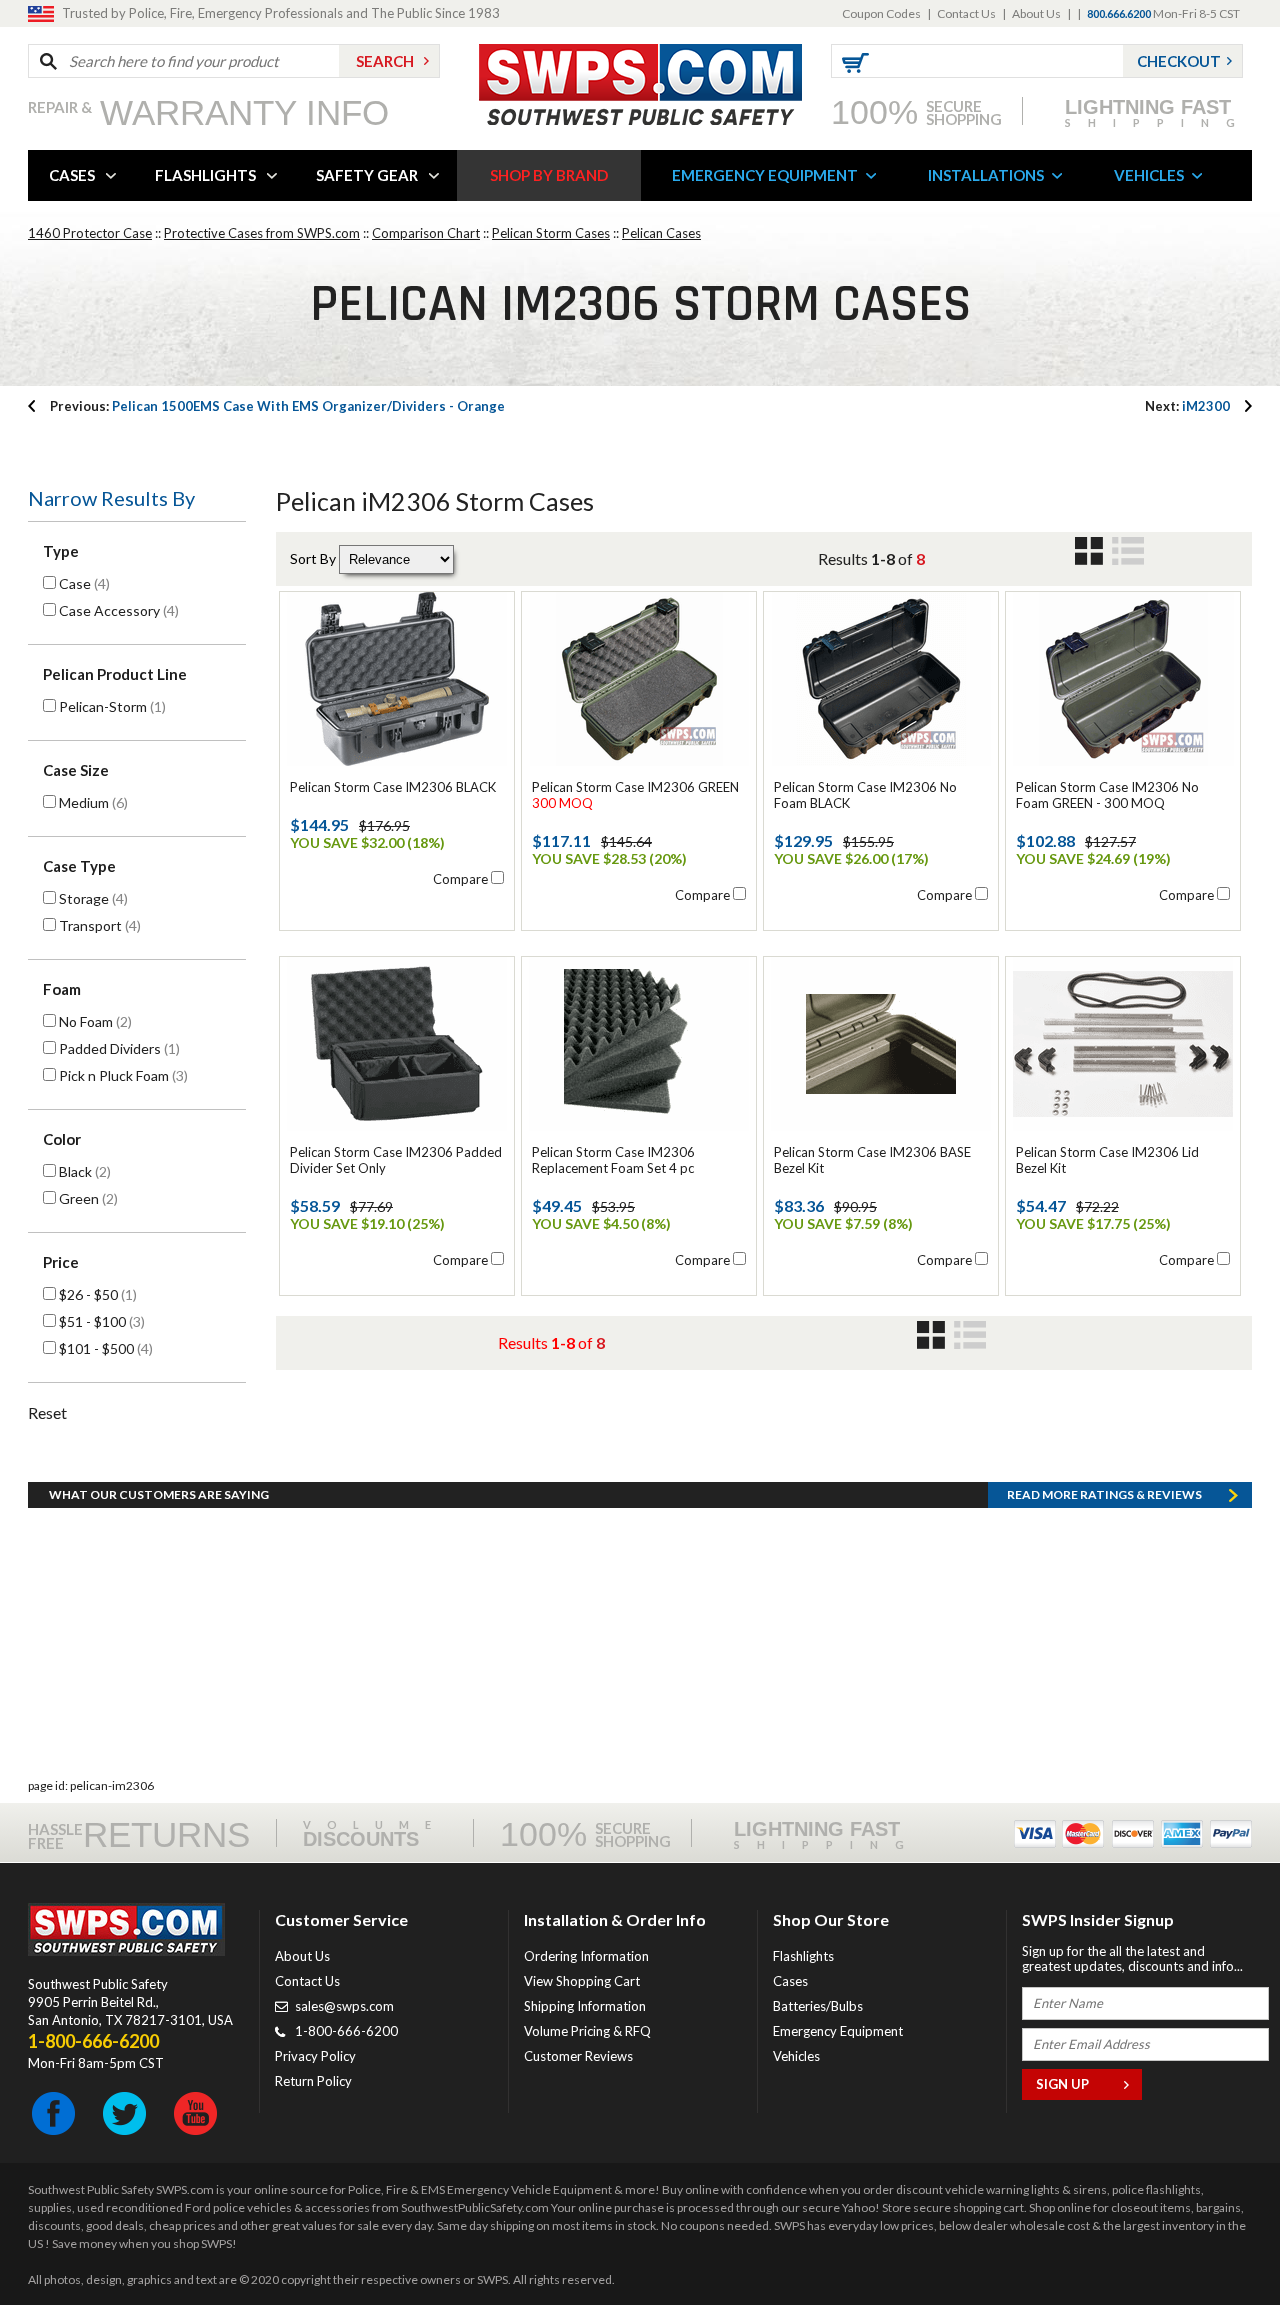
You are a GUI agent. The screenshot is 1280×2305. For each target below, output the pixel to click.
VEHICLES (1149, 175)
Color (62, 1139)
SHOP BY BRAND (549, 175)
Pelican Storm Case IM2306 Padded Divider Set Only (396, 1160)
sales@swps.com (344, 2006)
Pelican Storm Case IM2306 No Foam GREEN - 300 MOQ (1107, 795)
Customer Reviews (578, 2056)
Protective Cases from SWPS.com (262, 233)
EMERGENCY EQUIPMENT (765, 175)
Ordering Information (586, 1956)
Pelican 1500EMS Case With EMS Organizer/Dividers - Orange (277, 406)
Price (61, 1262)
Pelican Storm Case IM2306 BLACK (393, 787)
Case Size (76, 770)
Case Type (79, 866)
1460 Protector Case (90, 233)
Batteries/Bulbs (818, 2006)
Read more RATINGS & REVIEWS (1104, 1494)
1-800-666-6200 (346, 2031)
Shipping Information (585, 2006)
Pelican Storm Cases (551, 233)
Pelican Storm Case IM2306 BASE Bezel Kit (872, 1160)
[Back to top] (1214, 2240)
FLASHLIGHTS (205, 175)
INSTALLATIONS (986, 175)
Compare (460, 879)
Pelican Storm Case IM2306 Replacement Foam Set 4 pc (613, 1160)
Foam (62, 989)
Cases (790, 1981)
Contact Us (966, 13)
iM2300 (1187, 406)
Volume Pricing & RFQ (587, 2031)
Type (61, 551)
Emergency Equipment (838, 2031)
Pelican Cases (661, 233)
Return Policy (313, 2081)
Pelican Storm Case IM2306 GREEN (635, 795)
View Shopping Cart (582, 1981)
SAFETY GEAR (367, 175)
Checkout (1179, 61)
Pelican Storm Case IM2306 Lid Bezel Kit (1107, 1160)
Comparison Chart (426, 233)
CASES (72, 175)
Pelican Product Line (115, 674)
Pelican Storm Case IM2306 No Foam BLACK (865, 795)
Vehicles (796, 2056)
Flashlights (803, 1956)
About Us (1036, 13)
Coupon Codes (881, 13)
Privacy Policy (315, 2056)
